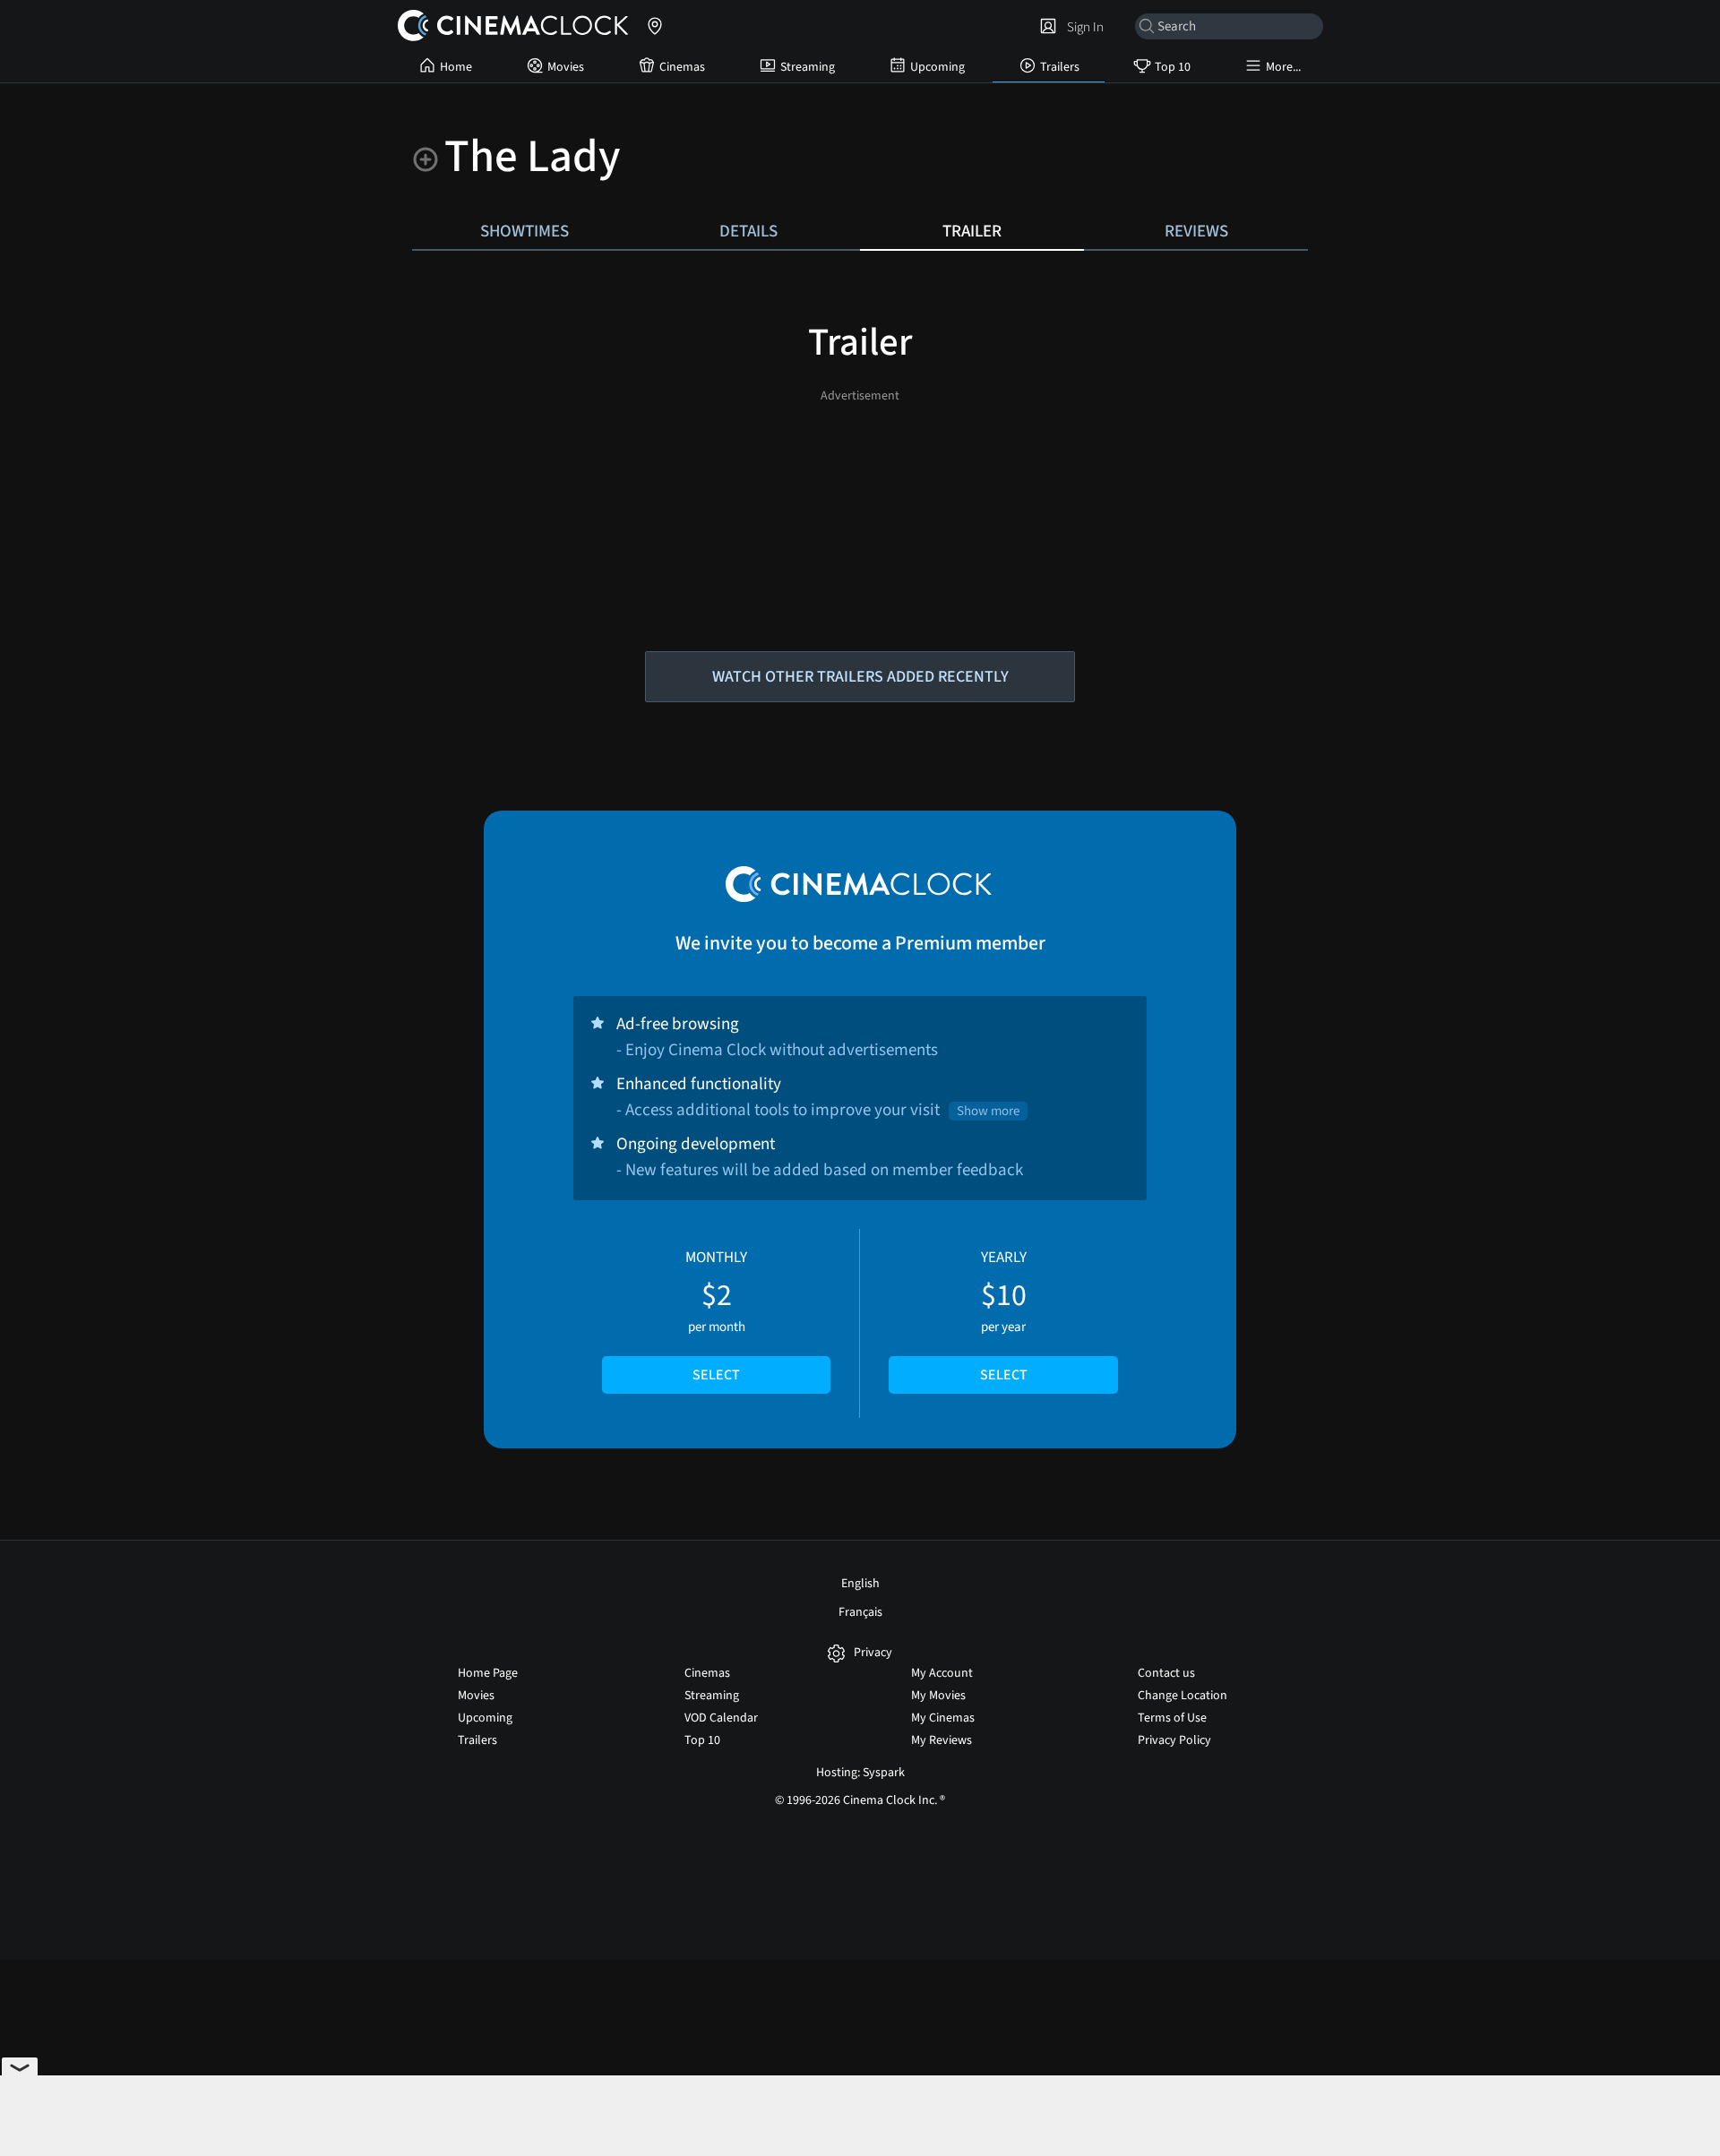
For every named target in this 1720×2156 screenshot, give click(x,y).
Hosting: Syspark (860, 1773)
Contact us (1166, 1673)
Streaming (808, 67)
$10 (1004, 1316)
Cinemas (682, 67)
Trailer (972, 231)
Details (748, 231)
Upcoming (937, 67)
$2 (716, 1316)
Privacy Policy (1174, 1740)
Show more (988, 1111)
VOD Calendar (721, 1718)
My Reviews (942, 1740)
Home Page (488, 1673)
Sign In (1083, 27)
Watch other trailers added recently (860, 677)
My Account (942, 1673)
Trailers (1060, 67)
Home (456, 67)
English (860, 1584)
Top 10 (1173, 67)
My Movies (938, 1696)
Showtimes (525, 231)
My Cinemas (943, 1718)
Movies (566, 67)
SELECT (716, 1375)
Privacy (873, 1653)
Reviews (1196, 231)
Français (860, 1612)
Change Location (1182, 1696)
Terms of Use (1172, 1718)
